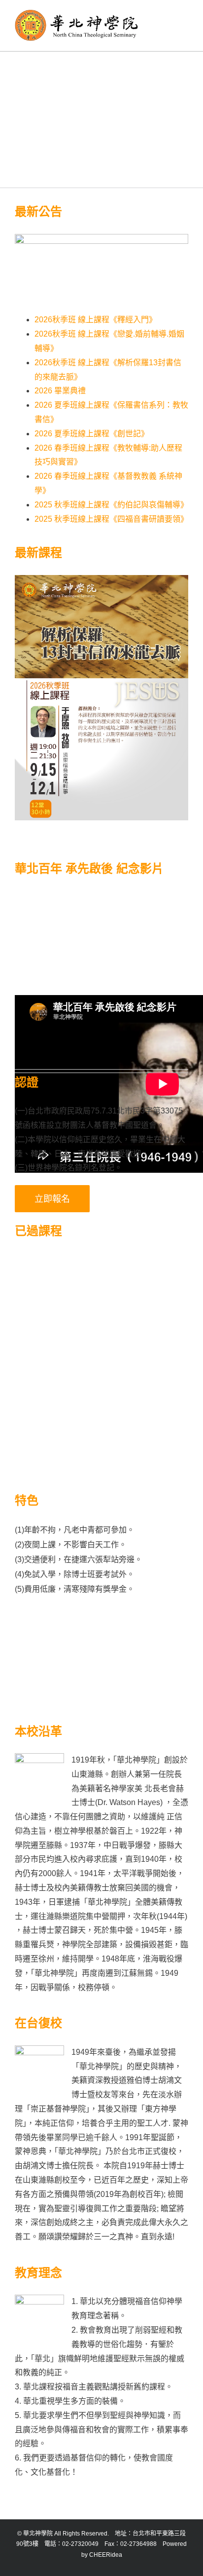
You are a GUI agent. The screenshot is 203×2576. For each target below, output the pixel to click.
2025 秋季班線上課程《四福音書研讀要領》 (111, 519)
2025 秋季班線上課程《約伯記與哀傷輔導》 (111, 505)
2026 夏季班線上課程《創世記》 (92, 434)
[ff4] (145, 1350)
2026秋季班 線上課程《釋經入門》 (96, 320)
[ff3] (58, 1350)
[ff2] (145, 1284)
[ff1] (58, 1284)
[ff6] (145, 1417)
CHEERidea (106, 2555)
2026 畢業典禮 (60, 391)
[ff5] (58, 1417)
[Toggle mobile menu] (184, 15)
